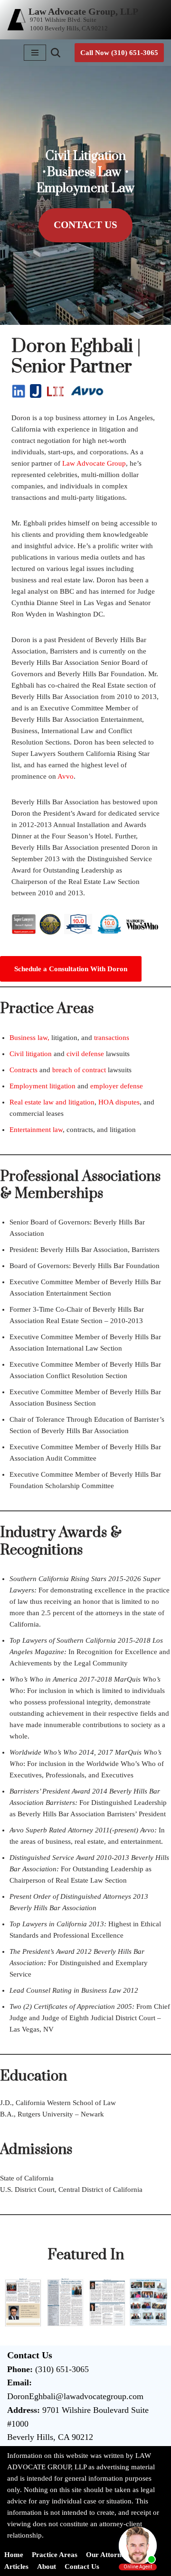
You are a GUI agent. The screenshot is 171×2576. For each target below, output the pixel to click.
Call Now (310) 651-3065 (119, 53)
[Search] (56, 53)
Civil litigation (31, 1054)
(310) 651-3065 (62, 2369)
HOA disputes (119, 1102)
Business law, (29, 1038)
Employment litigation (43, 1086)
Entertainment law (36, 1130)
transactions (112, 1038)
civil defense (86, 1054)
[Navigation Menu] (35, 53)
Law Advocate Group (94, 463)
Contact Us (85, 225)
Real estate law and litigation (52, 1102)
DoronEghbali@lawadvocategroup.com (75, 2396)
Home (14, 2555)
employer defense (117, 1086)
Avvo (66, 776)
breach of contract (79, 1070)
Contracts (24, 1070)
